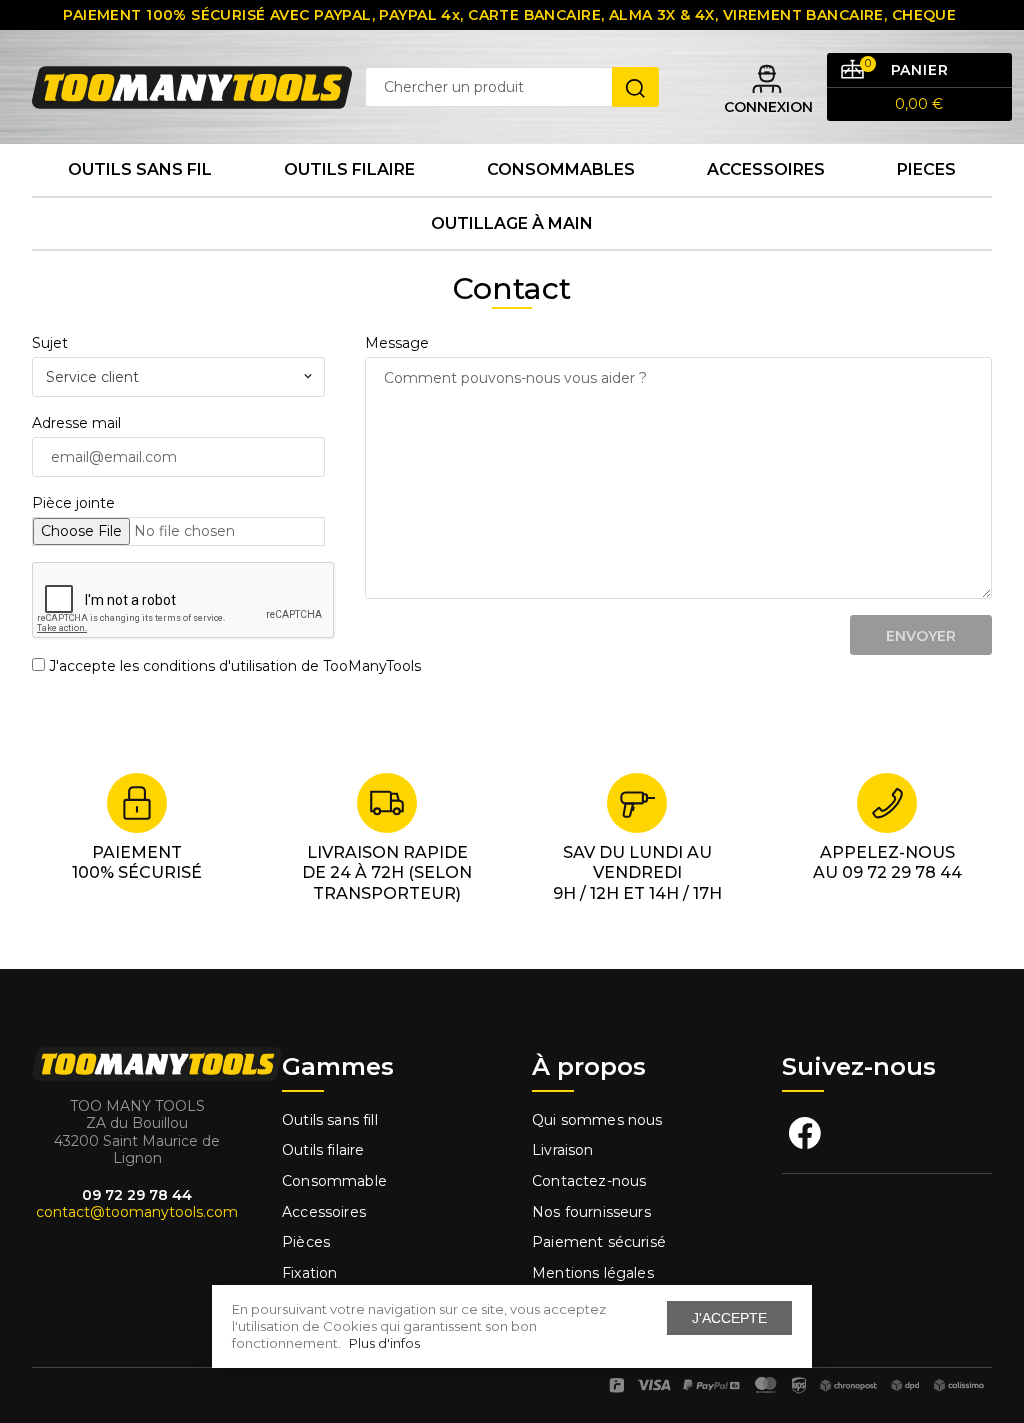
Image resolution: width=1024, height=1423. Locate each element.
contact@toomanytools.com (137, 1212)
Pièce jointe (73, 503)
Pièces (306, 1242)
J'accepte (729, 1318)
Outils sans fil (140, 169)
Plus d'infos (384, 1343)
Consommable (334, 1181)
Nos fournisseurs (591, 1212)
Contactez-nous (589, 1181)
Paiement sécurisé (599, 1242)
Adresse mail (76, 423)
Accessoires (766, 169)
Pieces (926, 169)
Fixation (309, 1273)
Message (397, 343)
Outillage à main (512, 223)
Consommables (561, 169)
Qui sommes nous (597, 1120)
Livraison (563, 1150)
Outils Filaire (349, 169)
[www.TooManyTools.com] (192, 86)
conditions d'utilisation (220, 666)
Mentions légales (595, 1273)
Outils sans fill (330, 1120)
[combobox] (178, 377)
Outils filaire (323, 1150)
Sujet (50, 343)
